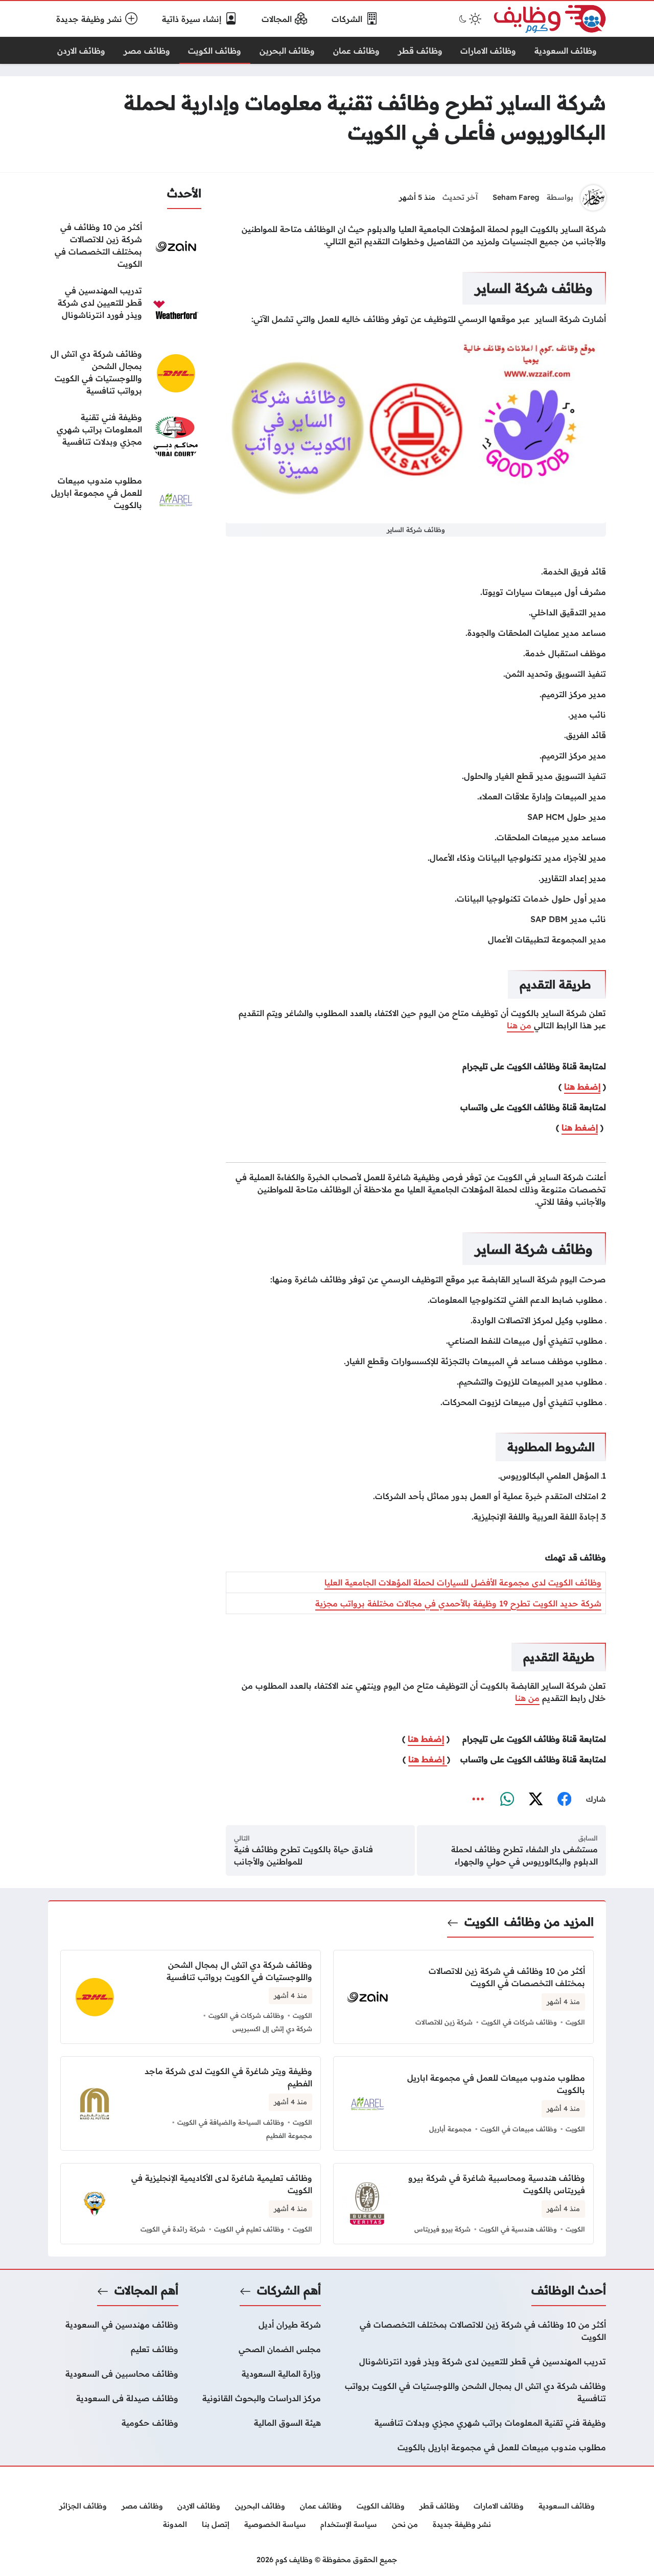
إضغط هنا (582, 1087)
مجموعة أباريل (450, 2129)
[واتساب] (507, 1799)
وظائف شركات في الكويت (519, 2022)
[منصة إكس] (535, 1799)
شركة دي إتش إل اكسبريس (272, 2029)
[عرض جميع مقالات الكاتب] (593, 198)
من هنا (520, 1025)
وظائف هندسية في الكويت (518, 2229)
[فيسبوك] (564, 1799)
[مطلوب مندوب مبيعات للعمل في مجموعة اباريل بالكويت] (125, 500)
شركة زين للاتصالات (444, 2022)
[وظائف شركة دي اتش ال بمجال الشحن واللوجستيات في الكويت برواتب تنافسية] (125, 373)
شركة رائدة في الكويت (173, 2229)
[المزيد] (478, 1799)
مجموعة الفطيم (289, 2135)
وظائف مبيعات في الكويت (519, 2129)
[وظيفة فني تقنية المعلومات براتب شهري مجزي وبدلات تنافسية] (125, 436)
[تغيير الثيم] (469, 19)
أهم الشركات (289, 2290)
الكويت (482, 1922)
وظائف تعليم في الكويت (249, 2229)
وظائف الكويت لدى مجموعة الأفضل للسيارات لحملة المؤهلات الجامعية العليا (463, 1582)
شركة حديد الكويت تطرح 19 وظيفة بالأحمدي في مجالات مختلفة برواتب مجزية (458, 1603)
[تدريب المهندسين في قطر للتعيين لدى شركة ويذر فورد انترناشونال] (125, 310)
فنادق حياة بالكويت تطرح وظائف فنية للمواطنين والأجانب (303, 1855)
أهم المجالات (146, 2290)
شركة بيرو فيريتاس (442, 2229)
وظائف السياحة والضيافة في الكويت (231, 2122)
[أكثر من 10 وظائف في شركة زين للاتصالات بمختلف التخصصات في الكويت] (125, 246)
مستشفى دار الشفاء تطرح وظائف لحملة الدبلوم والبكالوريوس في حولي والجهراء (524, 1855)
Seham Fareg (516, 197)
